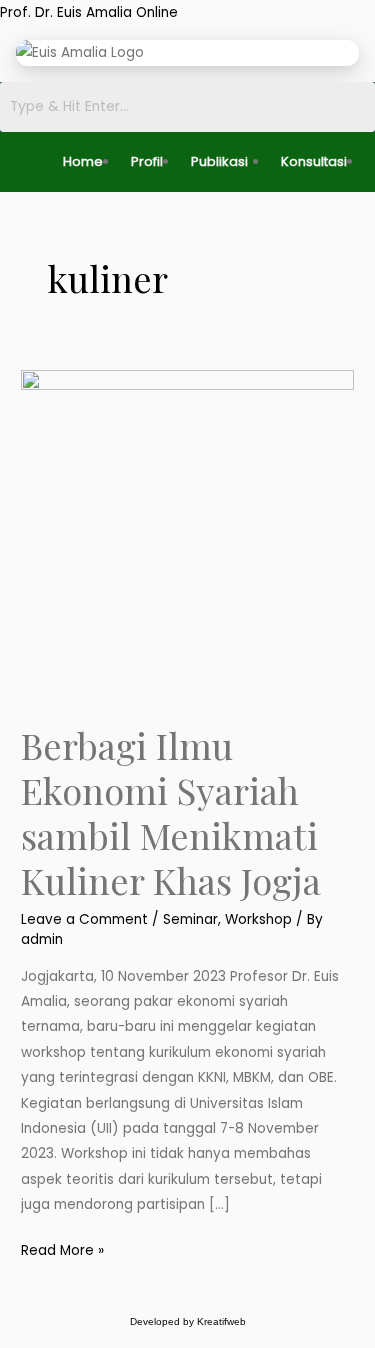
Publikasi (219, 161)
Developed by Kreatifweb (188, 1321)
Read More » (62, 1249)
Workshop (258, 919)
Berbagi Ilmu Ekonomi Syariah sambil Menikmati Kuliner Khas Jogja (171, 812)
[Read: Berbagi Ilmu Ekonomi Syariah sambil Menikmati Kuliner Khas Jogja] (187, 535)
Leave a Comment (84, 919)
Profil (147, 161)
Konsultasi (314, 161)
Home (83, 161)
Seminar (190, 919)
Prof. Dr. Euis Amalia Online (89, 12)
